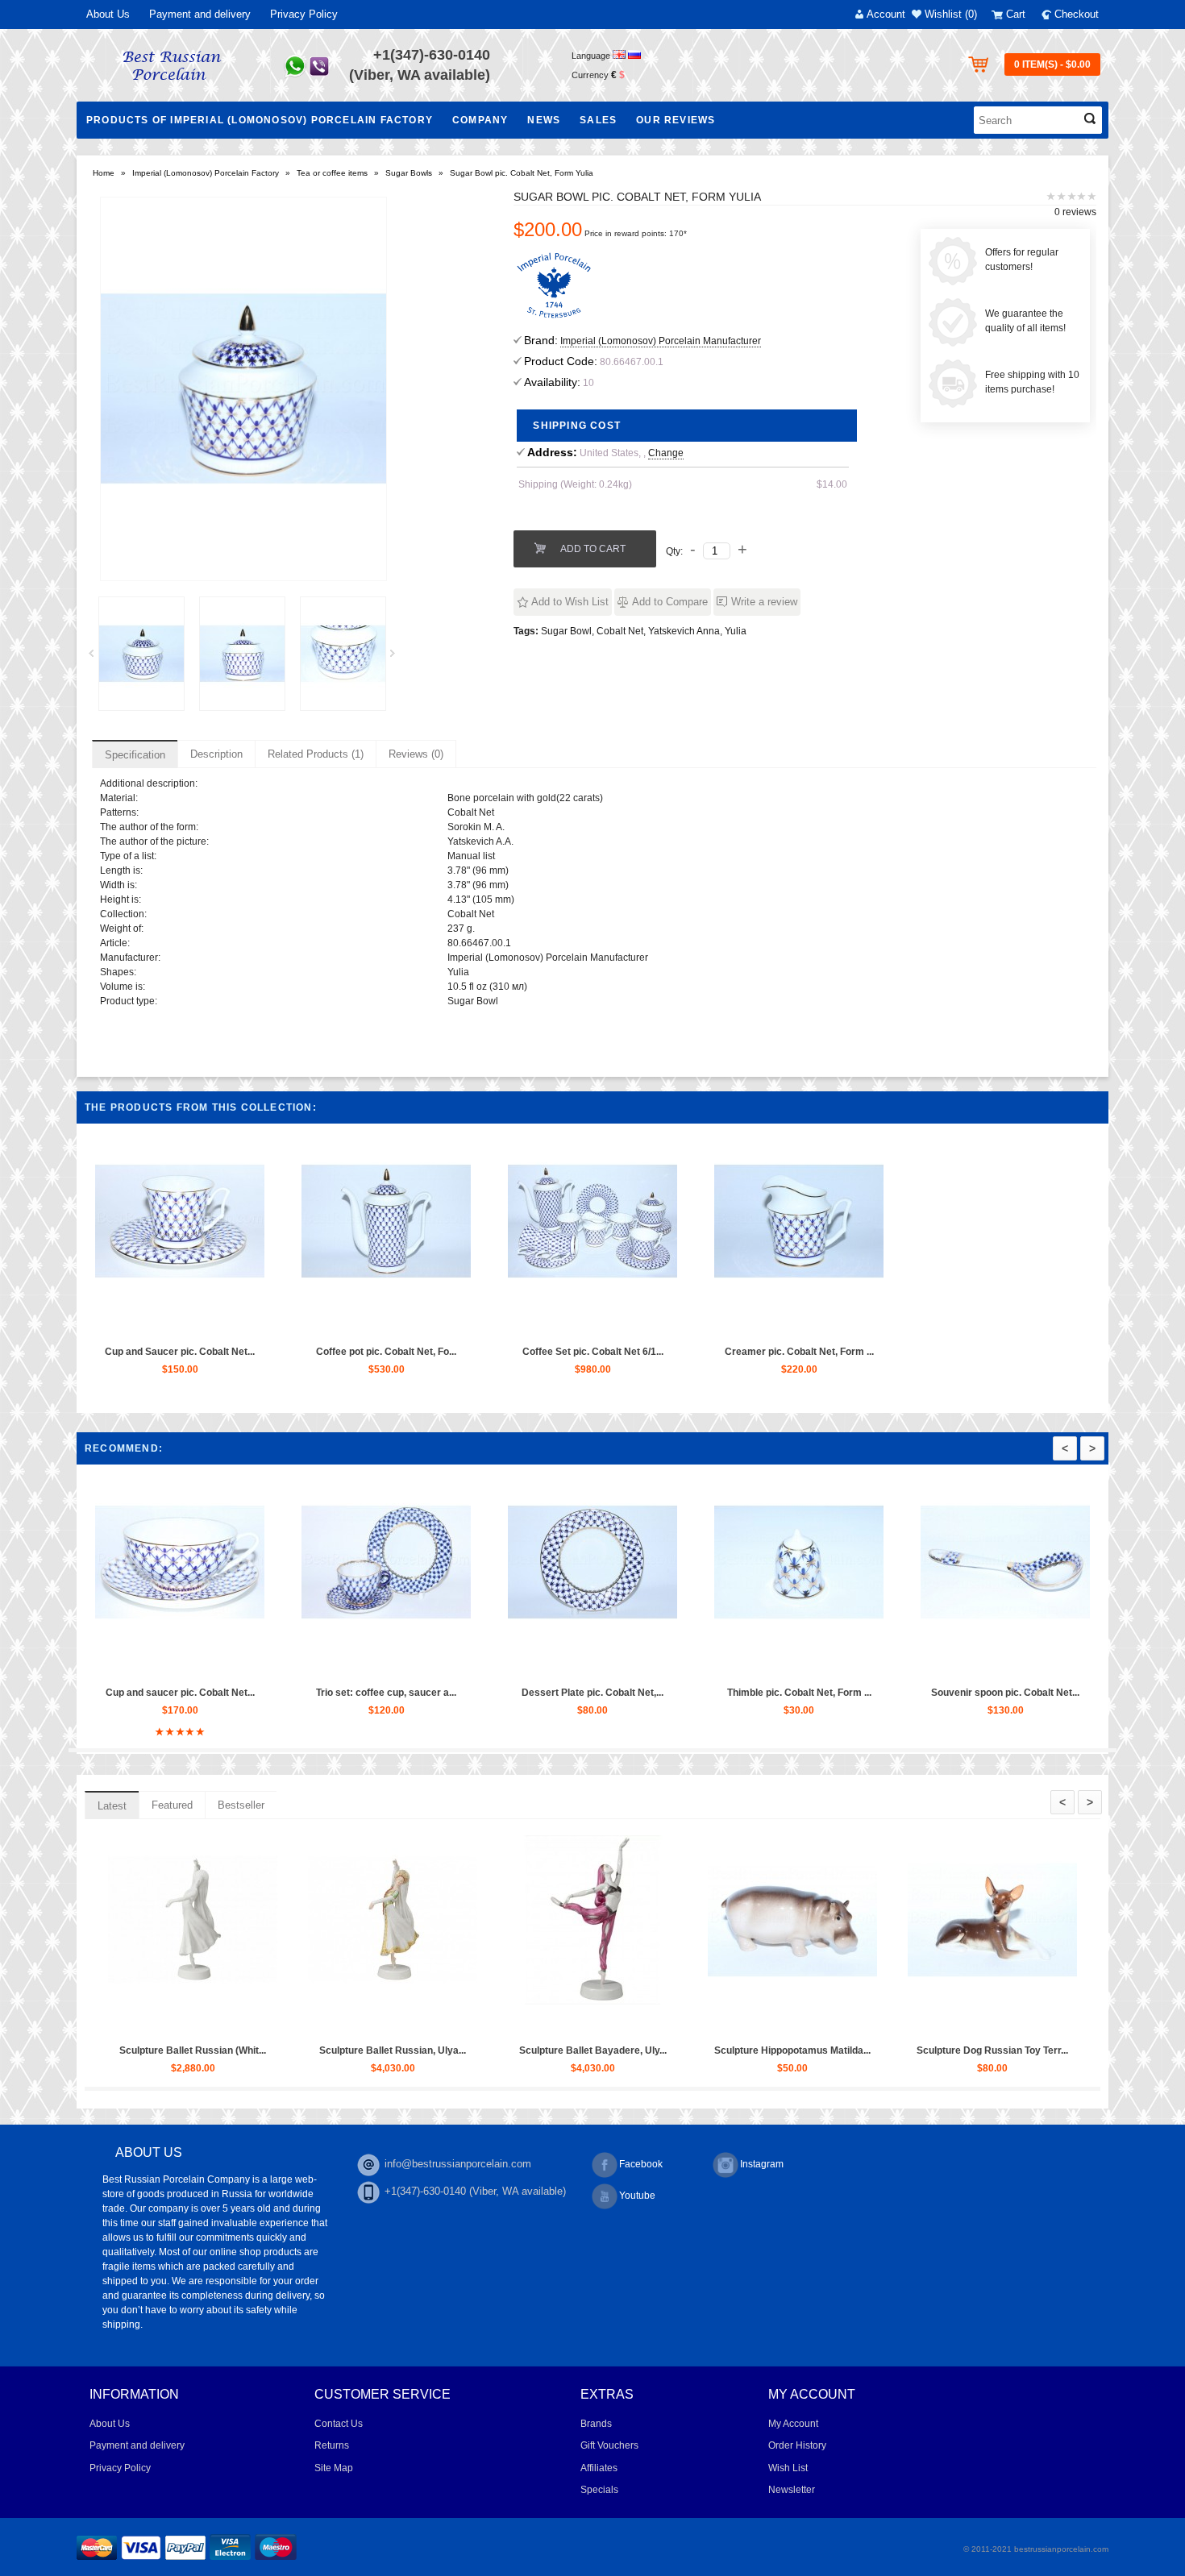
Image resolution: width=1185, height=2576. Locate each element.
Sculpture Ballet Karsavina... (437, 2050)
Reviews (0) (416, 754)
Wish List (788, 2468)
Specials (599, 2490)
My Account (793, 2424)
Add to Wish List (570, 602)
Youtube (637, 2196)
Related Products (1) (316, 754)
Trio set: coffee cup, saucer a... (869, 1693)
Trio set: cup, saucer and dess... (237, 2050)
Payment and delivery (200, 14)
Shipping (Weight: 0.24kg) (575, 484)
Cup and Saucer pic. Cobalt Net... (180, 1352)
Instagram (762, 2164)
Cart (1016, 14)
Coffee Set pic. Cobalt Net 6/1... (593, 1352)
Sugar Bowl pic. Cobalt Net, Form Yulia (522, 173)
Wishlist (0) (951, 14)
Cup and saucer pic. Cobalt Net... (663, 1693)
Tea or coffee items (332, 173)
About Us (108, 14)
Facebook (641, 2164)
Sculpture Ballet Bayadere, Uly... (1037, 2050)
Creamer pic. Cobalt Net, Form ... (799, 1352)
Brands (596, 2424)
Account (886, 14)
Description (216, 754)
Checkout (1077, 14)
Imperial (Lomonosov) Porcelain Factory (206, 173)
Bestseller (241, 1805)
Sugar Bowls (409, 173)
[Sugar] (141, 654)
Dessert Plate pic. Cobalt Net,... (1075, 1693)
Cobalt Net (620, 631)
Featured (172, 1805)
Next (398, 658)
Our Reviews (676, 120)
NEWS (544, 120)
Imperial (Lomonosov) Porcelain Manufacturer (661, 341)
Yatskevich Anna (684, 631)
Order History (797, 2445)
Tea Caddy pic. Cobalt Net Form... (456, 1693)
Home (104, 173)
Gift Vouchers (609, 2445)
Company (480, 120)
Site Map (334, 2468)
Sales (598, 120)
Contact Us (339, 2424)
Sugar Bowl (566, 631)
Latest (112, 1806)
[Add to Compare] (216, 1323)
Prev (97, 658)
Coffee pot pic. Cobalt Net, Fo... (386, 1352)
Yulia (736, 631)
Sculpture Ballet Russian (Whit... (637, 2050)
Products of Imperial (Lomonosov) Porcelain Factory (260, 120)
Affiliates (599, 2468)
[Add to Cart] (142, 1323)
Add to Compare (670, 602)
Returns (332, 2445)
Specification (135, 755)
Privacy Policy (304, 14)
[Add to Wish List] (179, 1323)
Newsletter (792, 2490)
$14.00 (832, 484)
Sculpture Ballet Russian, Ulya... (837, 2050)
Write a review (764, 602)
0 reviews (1075, 212)
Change (666, 453)
